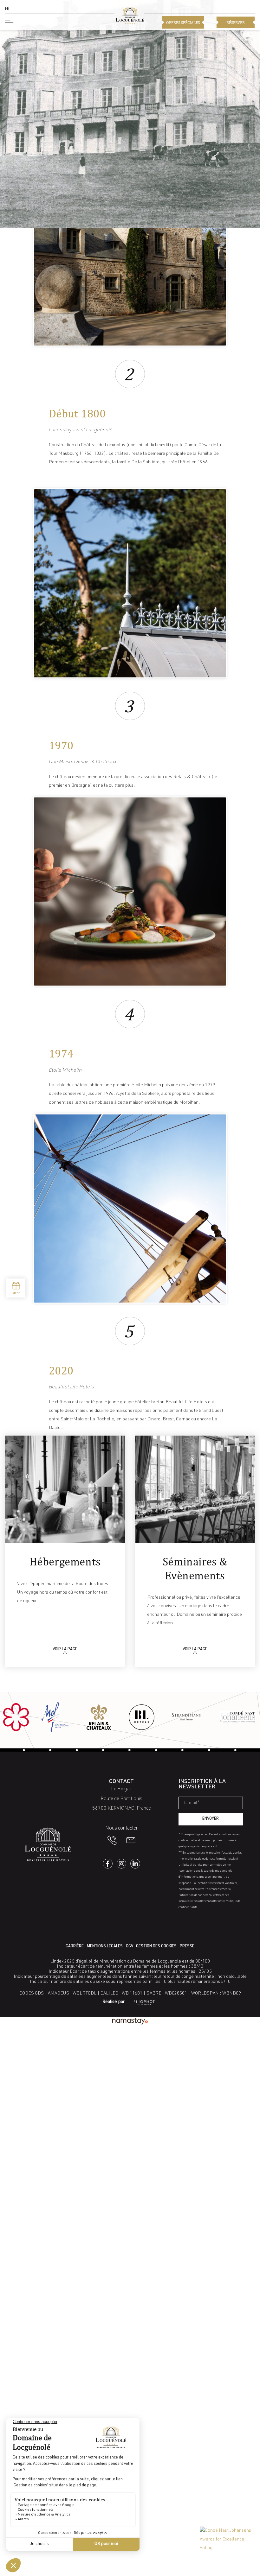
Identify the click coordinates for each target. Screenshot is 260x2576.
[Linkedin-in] (135, 1864)
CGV (130, 1947)
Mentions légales (105, 1947)
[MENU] (10, 21)
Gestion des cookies (156, 1947)
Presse (187, 1947)
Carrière (75, 1947)
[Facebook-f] (108, 1864)
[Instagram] (122, 1864)
